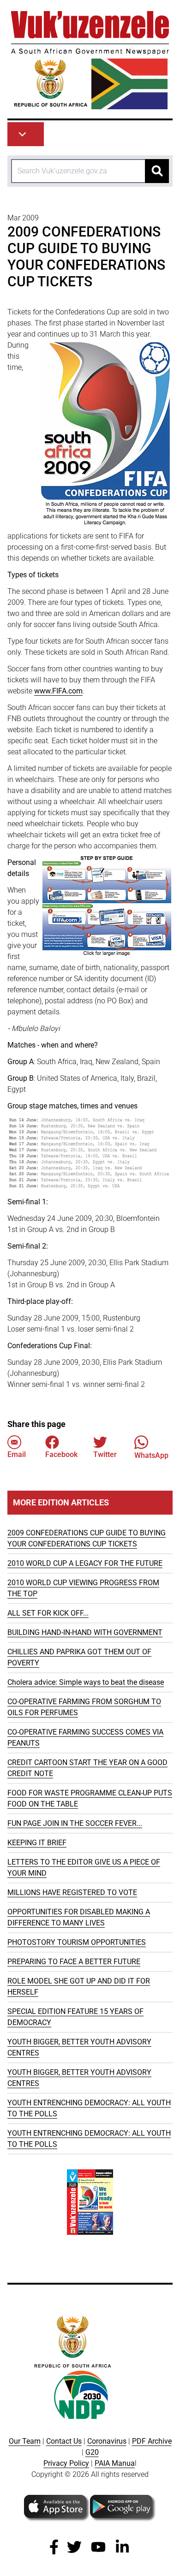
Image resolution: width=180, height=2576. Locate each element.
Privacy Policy (66, 2463)
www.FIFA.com (58, 691)
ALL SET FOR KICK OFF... (48, 1613)
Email (17, 1454)
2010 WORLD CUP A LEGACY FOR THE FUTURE (85, 1563)
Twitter (105, 1454)
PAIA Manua (115, 2463)
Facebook (61, 1454)
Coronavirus (107, 2441)
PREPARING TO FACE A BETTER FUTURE (74, 1962)
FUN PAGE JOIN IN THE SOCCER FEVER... (75, 1823)
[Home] (90, 60)
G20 (92, 2452)
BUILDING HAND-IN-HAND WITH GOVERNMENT (85, 1632)
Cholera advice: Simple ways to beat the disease (86, 1682)
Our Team (25, 2441)
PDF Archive (152, 2441)
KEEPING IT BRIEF (37, 1843)
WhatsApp (151, 1455)
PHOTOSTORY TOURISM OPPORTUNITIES (77, 1942)
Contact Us (64, 2441)
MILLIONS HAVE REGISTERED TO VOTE (72, 1892)
